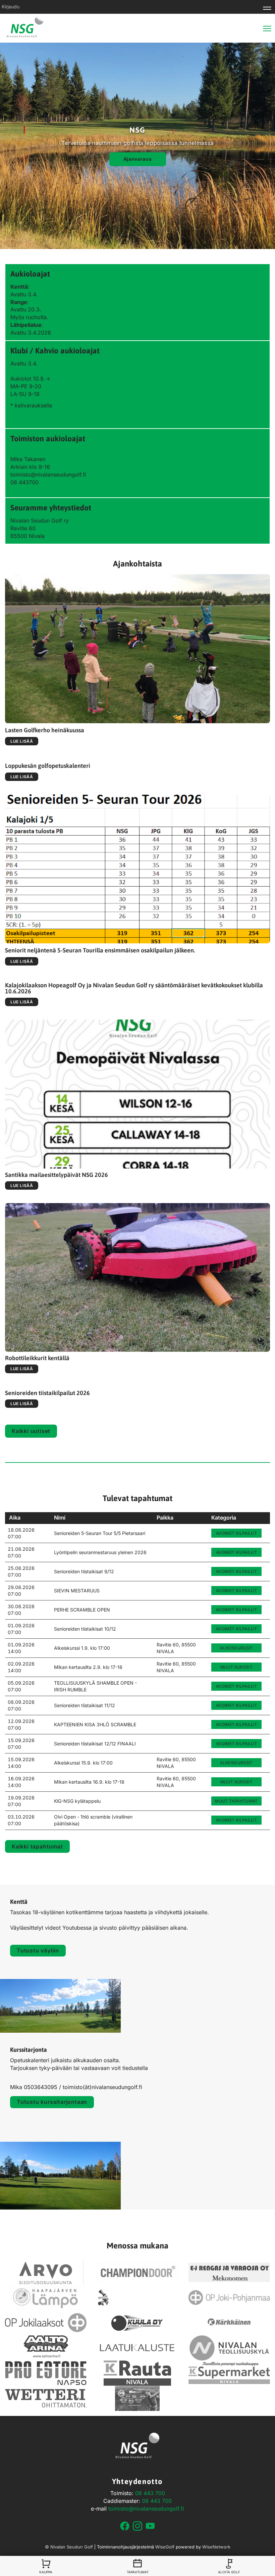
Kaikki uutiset (31, 1431)
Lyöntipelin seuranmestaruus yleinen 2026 (100, 1552)
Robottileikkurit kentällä (37, 1358)
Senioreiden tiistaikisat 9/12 (84, 1571)
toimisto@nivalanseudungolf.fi (146, 2509)
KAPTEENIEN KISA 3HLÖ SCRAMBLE (95, 1724)
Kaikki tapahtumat (37, 1846)
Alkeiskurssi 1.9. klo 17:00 (82, 1648)
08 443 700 (150, 2493)
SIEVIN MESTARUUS (77, 1591)
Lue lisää (22, 741)
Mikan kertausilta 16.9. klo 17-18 (89, 1782)
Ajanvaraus (138, 159)
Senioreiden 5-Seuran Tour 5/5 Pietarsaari (100, 1533)
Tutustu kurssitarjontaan (52, 2102)
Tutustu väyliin (38, 1950)
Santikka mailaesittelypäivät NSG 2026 (57, 1175)
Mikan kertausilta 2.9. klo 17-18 (88, 1667)
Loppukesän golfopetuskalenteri (48, 766)
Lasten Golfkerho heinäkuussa (45, 730)
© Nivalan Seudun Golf (69, 2547)
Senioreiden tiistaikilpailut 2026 (47, 1393)
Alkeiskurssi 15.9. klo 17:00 (83, 1763)
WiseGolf (165, 2547)
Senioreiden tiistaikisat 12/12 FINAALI (95, 1744)
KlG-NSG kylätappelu (77, 1801)
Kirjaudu (11, 7)
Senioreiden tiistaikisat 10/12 (85, 1629)
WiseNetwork (216, 2547)
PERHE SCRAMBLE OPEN (82, 1610)
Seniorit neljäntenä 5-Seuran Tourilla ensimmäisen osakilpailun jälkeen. (100, 950)
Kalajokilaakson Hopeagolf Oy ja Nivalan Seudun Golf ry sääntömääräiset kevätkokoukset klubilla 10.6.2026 (134, 988)
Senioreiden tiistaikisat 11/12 (85, 1705)
